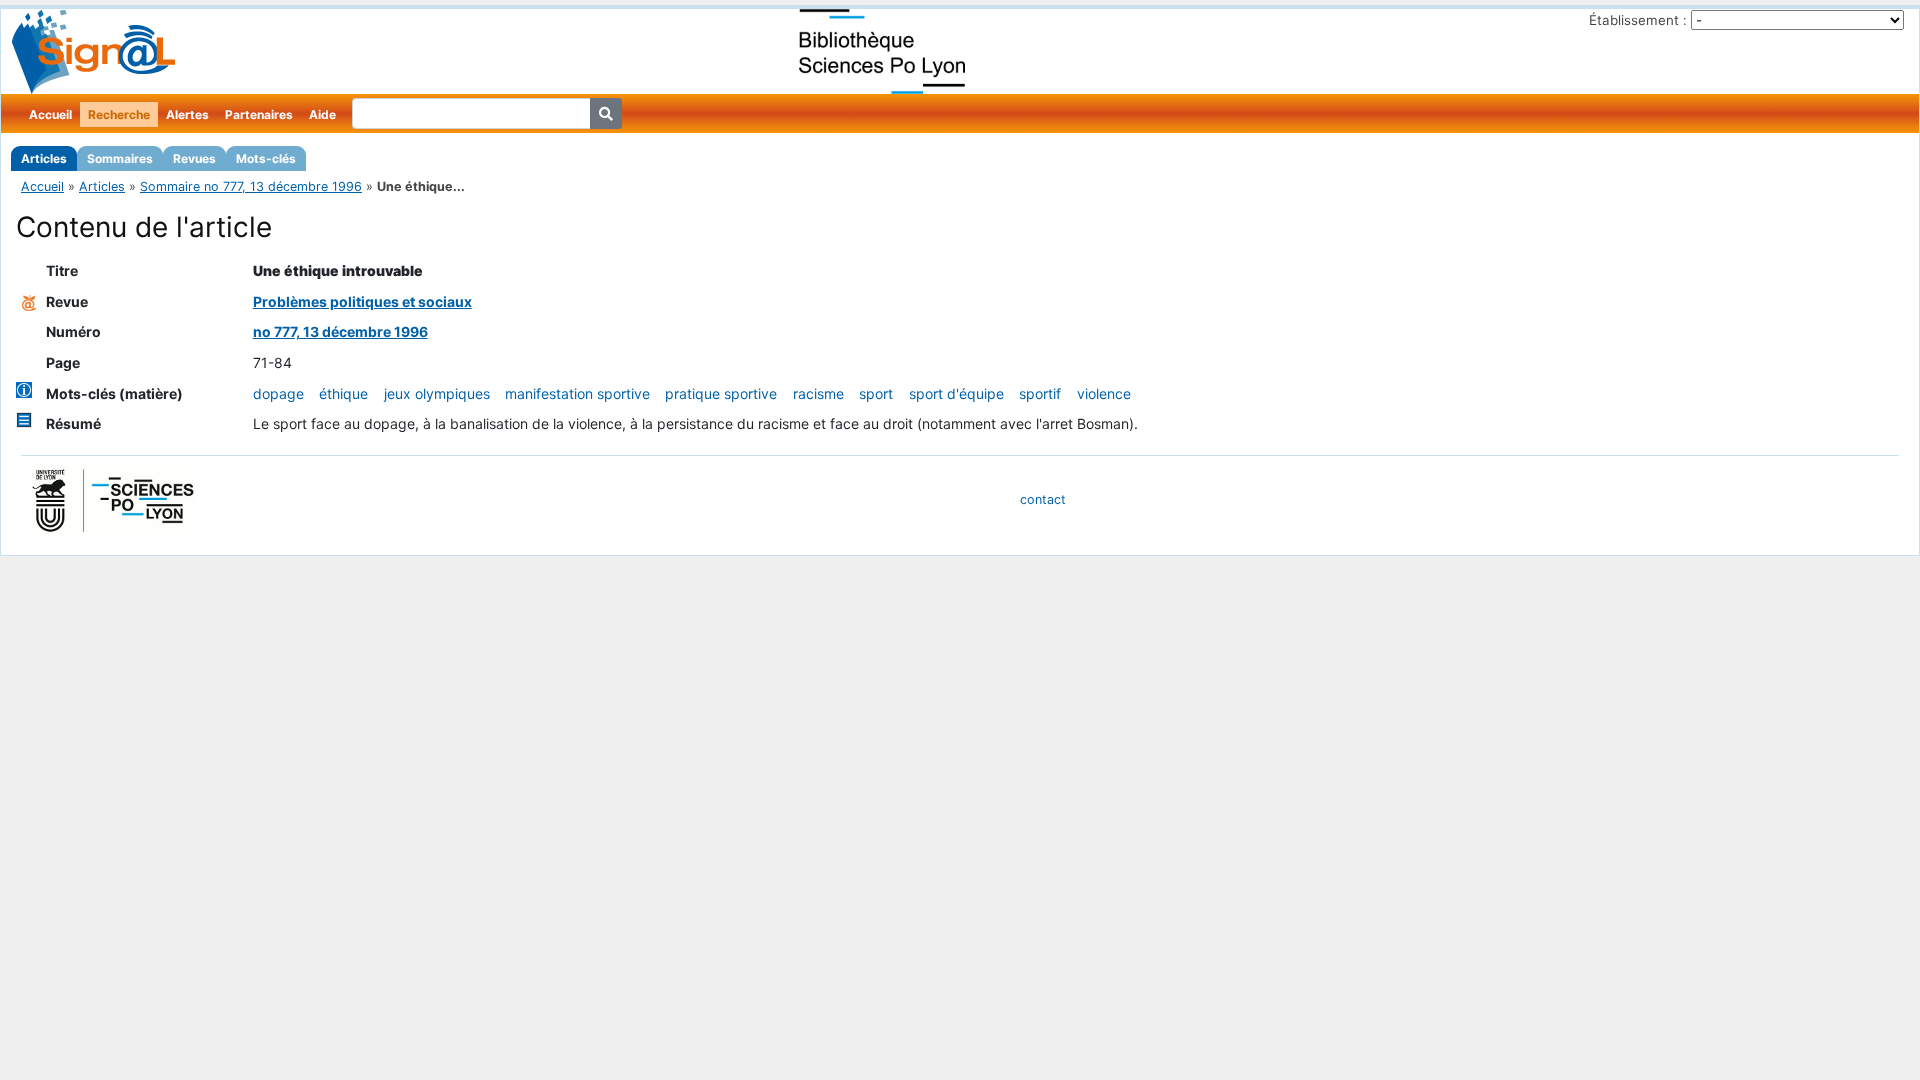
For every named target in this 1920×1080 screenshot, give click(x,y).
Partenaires (259, 114)
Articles (44, 158)
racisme (818, 393)
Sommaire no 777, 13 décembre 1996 (251, 186)
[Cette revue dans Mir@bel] (29, 301)
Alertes (187, 114)
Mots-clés (266, 158)
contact (1043, 499)
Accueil (50, 114)
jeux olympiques (437, 393)
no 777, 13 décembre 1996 (340, 331)
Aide (322, 114)
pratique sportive (721, 393)
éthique (343, 393)
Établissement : (1638, 20)
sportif (1040, 393)
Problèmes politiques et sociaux (362, 301)
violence (1104, 393)
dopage (278, 393)
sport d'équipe (956, 393)
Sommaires (120, 158)
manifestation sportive (577, 393)
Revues (194, 158)
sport (876, 393)
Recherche (119, 114)
